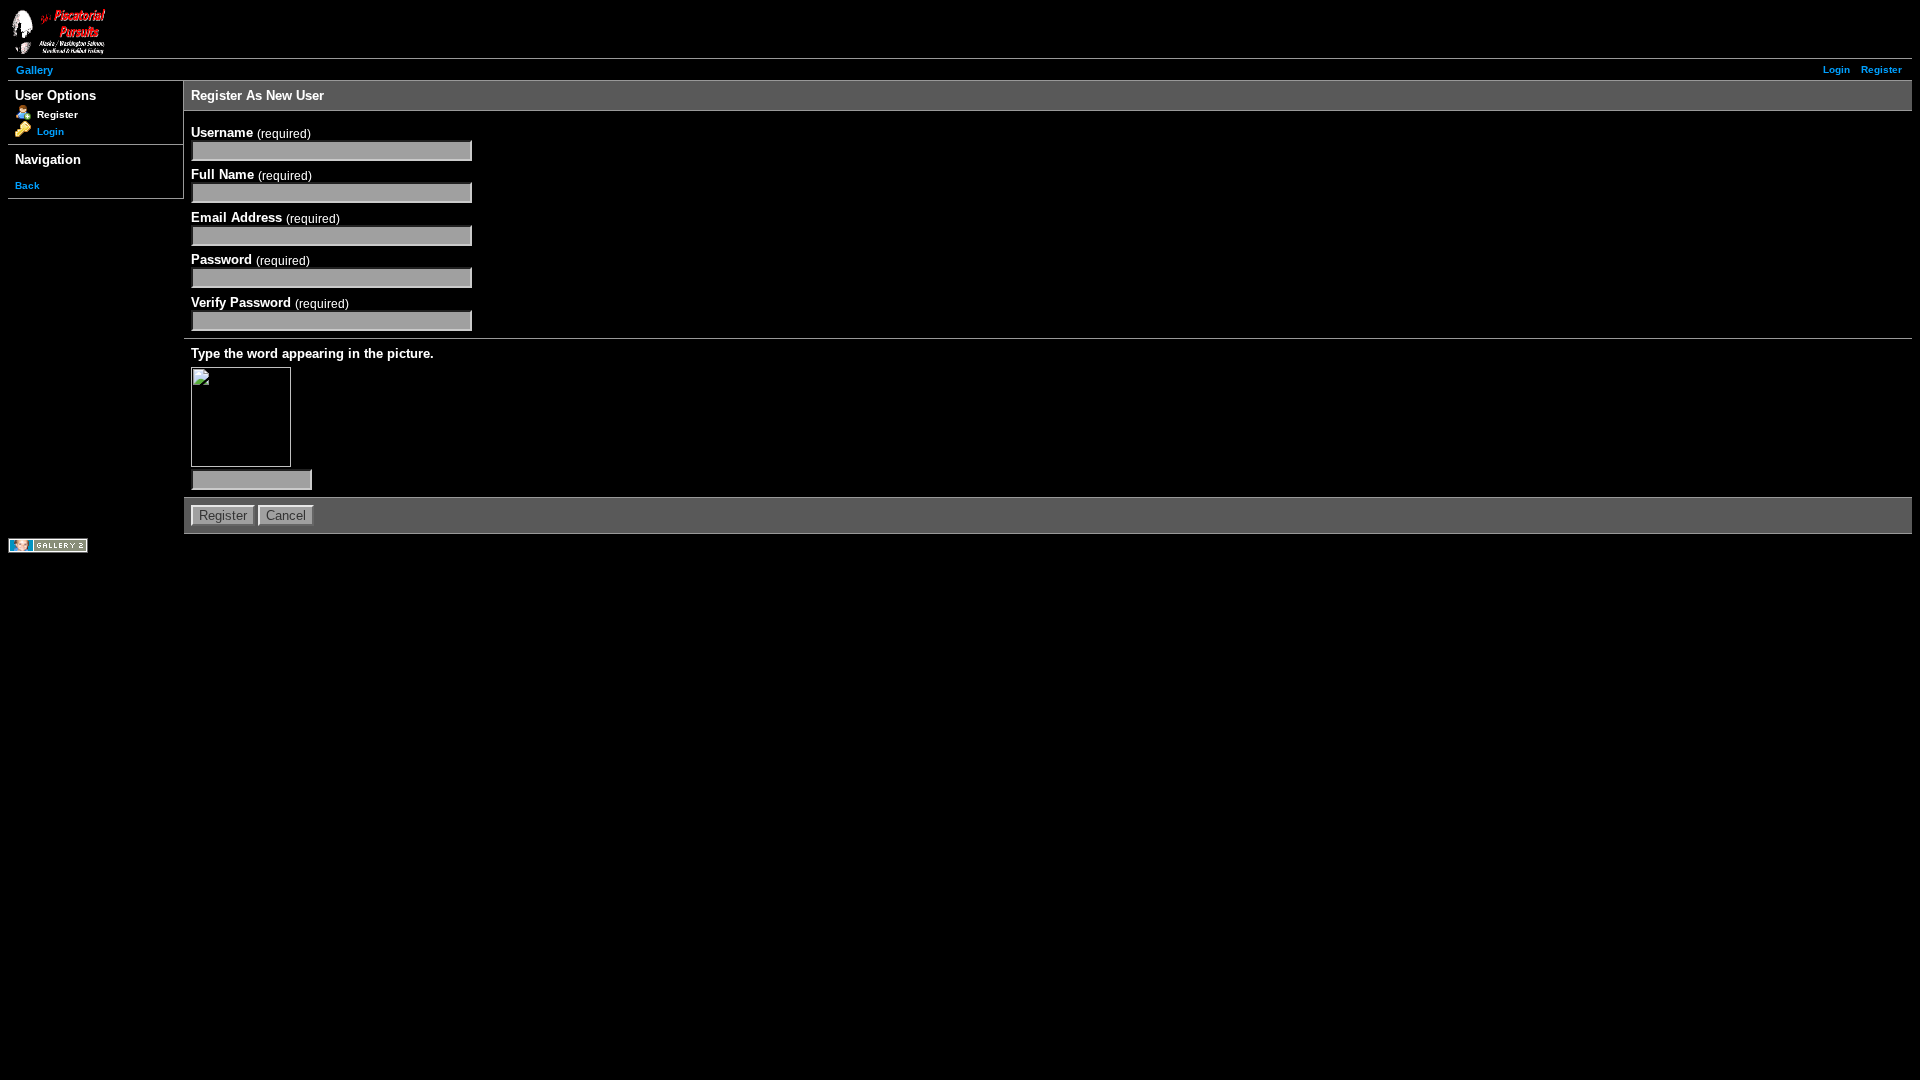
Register (1881, 69)
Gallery (34, 70)
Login (1836, 69)
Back (27, 185)
